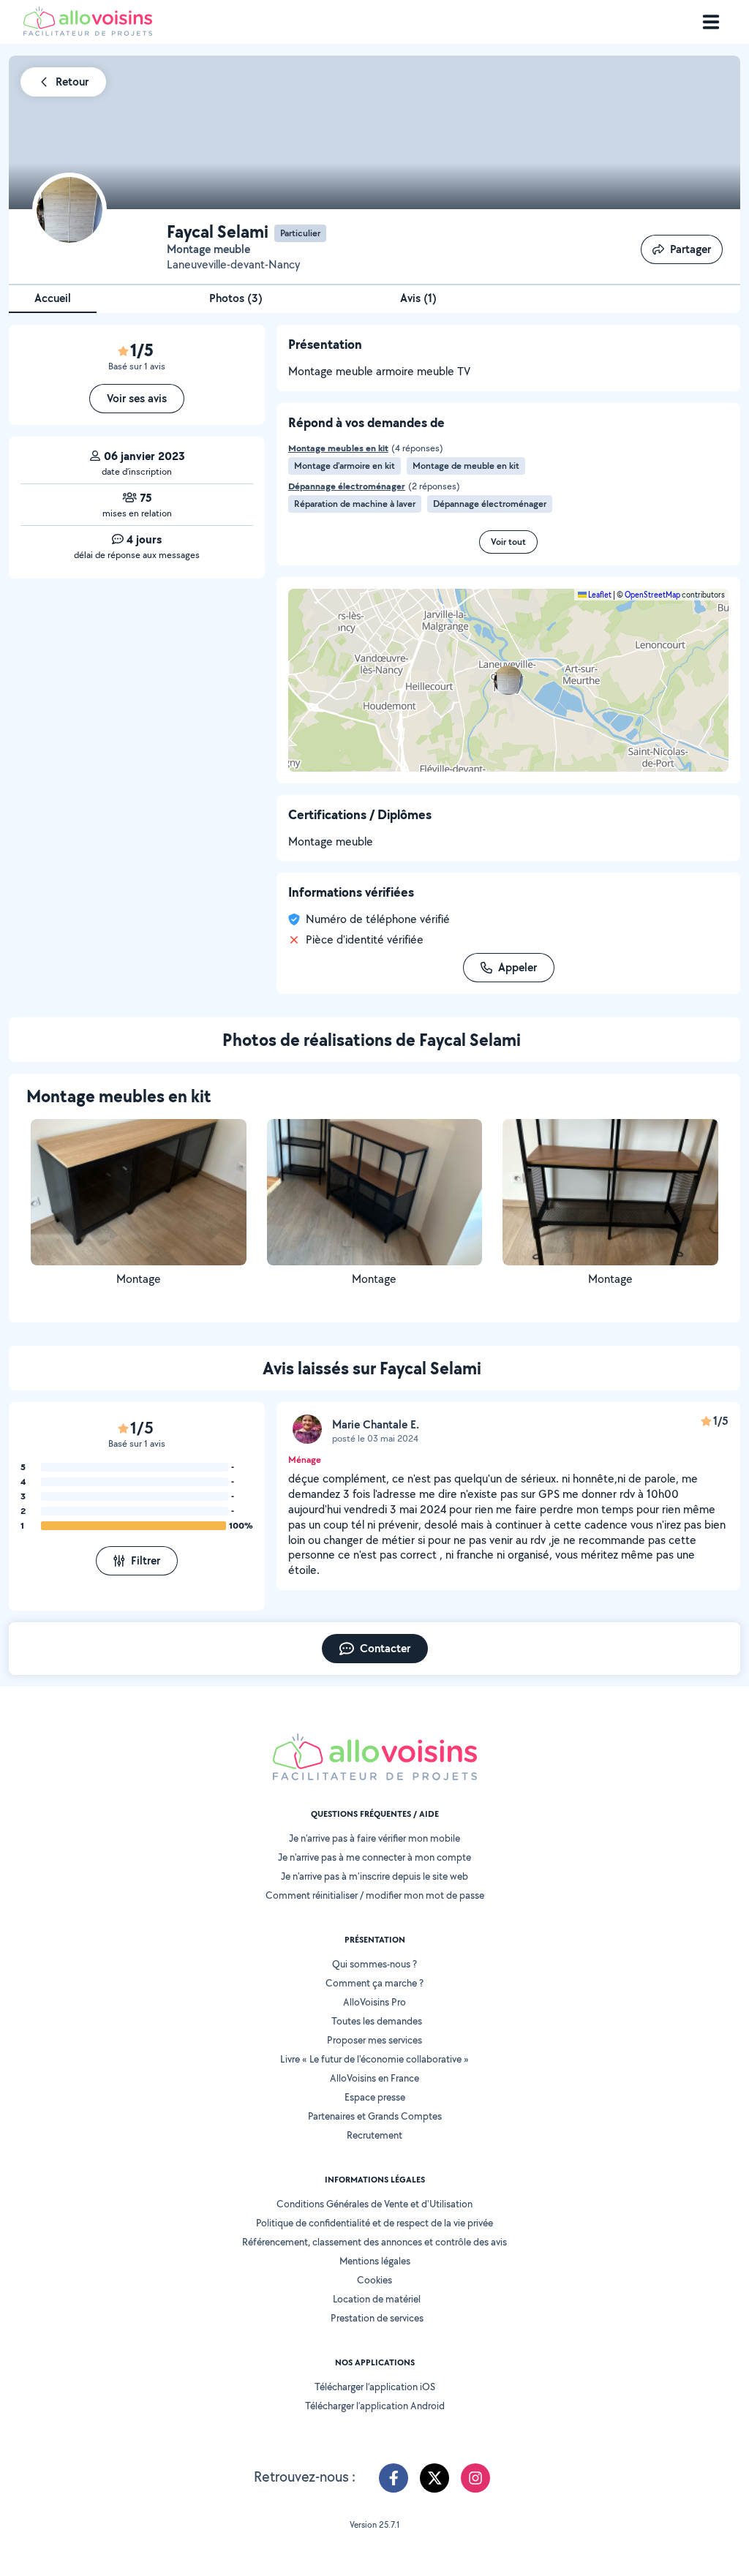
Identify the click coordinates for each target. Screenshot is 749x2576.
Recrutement (374, 2135)
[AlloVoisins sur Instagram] (475, 2478)
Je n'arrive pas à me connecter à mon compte (374, 1857)
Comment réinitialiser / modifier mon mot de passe (375, 1895)
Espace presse (375, 2097)
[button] (508, 680)
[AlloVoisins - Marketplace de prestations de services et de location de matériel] (88, 32)
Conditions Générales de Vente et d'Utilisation (374, 2204)
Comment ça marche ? (374, 1983)
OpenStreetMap (652, 595)
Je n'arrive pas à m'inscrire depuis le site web (374, 1876)
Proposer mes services (374, 2040)
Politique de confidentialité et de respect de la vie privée (374, 2223)
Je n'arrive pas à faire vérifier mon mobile (374, 1838)
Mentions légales (375, 2261)
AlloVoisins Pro (374, 2002)
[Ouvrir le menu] (711, 22)
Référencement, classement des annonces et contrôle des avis (374, 2242)
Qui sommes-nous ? (374, 1964)
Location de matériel (377, 2299)
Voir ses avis (137, 398)
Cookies (374, 2280)
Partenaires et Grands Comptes (375, 2116)
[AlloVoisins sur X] (434, 2478)
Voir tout (508, 542)
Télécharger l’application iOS (375, 2387)
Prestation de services (377, 2318)
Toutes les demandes (377, 2021)
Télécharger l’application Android (375, 2406)
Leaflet (599, 595)
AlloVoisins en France (374, 2078)
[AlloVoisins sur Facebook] (394, 2478)
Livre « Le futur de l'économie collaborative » (374, 2059)
